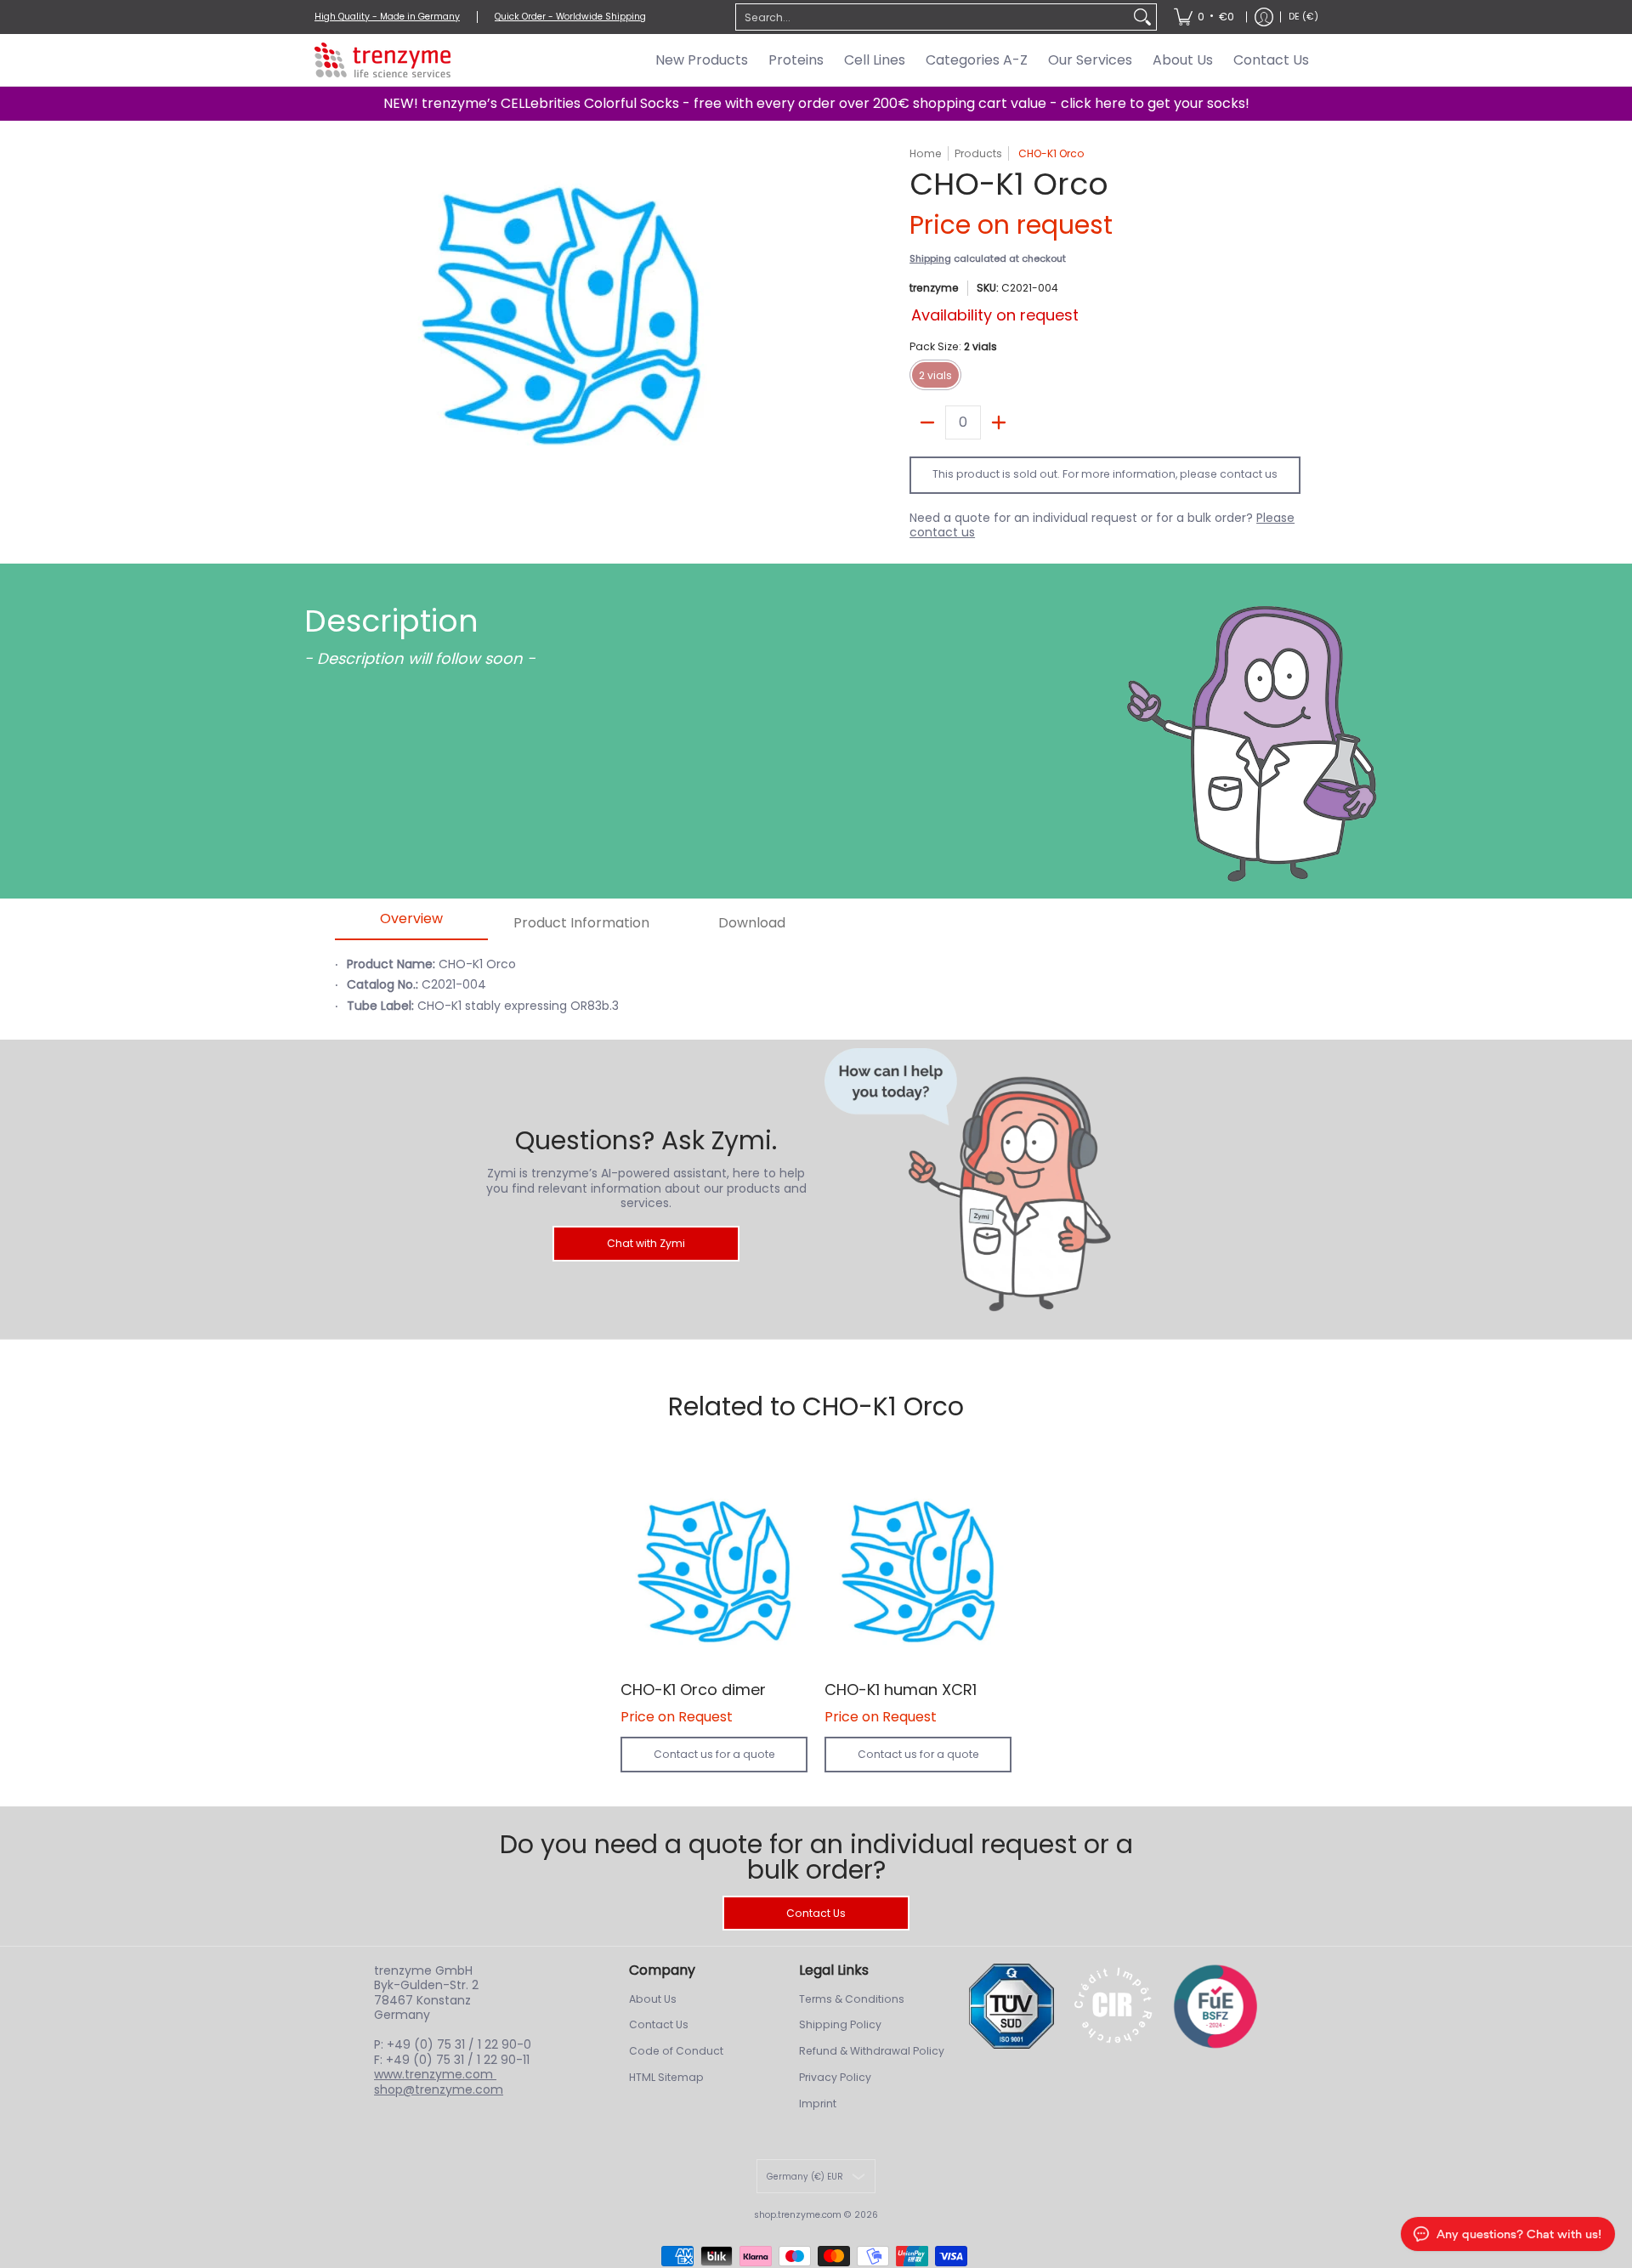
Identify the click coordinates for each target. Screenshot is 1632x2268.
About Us (653, 1999)
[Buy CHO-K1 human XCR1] (918, 1572)
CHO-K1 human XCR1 (901, 1690)
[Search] (1142, 17)
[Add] (999, 422)
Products (978, 153)
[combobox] (932, 17)
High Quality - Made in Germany (387, 17)
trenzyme (934, 288)
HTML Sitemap (666, 2077)
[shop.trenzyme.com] (382, 60)
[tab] (411, 924)
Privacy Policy (835, 2077)
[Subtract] (927, 422)
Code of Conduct (676, 2051)
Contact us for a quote (714, 1754)
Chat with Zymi (646, 1243)
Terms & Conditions (852, 1999)
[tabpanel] (898, 995)
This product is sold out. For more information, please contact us (1105, 474)
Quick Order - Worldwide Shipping (570, 17)
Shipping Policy (840, 2024)
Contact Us (816, 1913)
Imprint (818, 2104)
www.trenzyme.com (435, 2074)
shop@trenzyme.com (439, 2089)
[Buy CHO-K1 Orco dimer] (714, 1572)
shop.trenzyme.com (798, 2215)
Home (926, 153)
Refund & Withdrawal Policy (872, 2051)
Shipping (930, 258)
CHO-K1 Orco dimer (693, 1690)
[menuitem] (1204, 17)
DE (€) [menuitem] (1303, 17)
